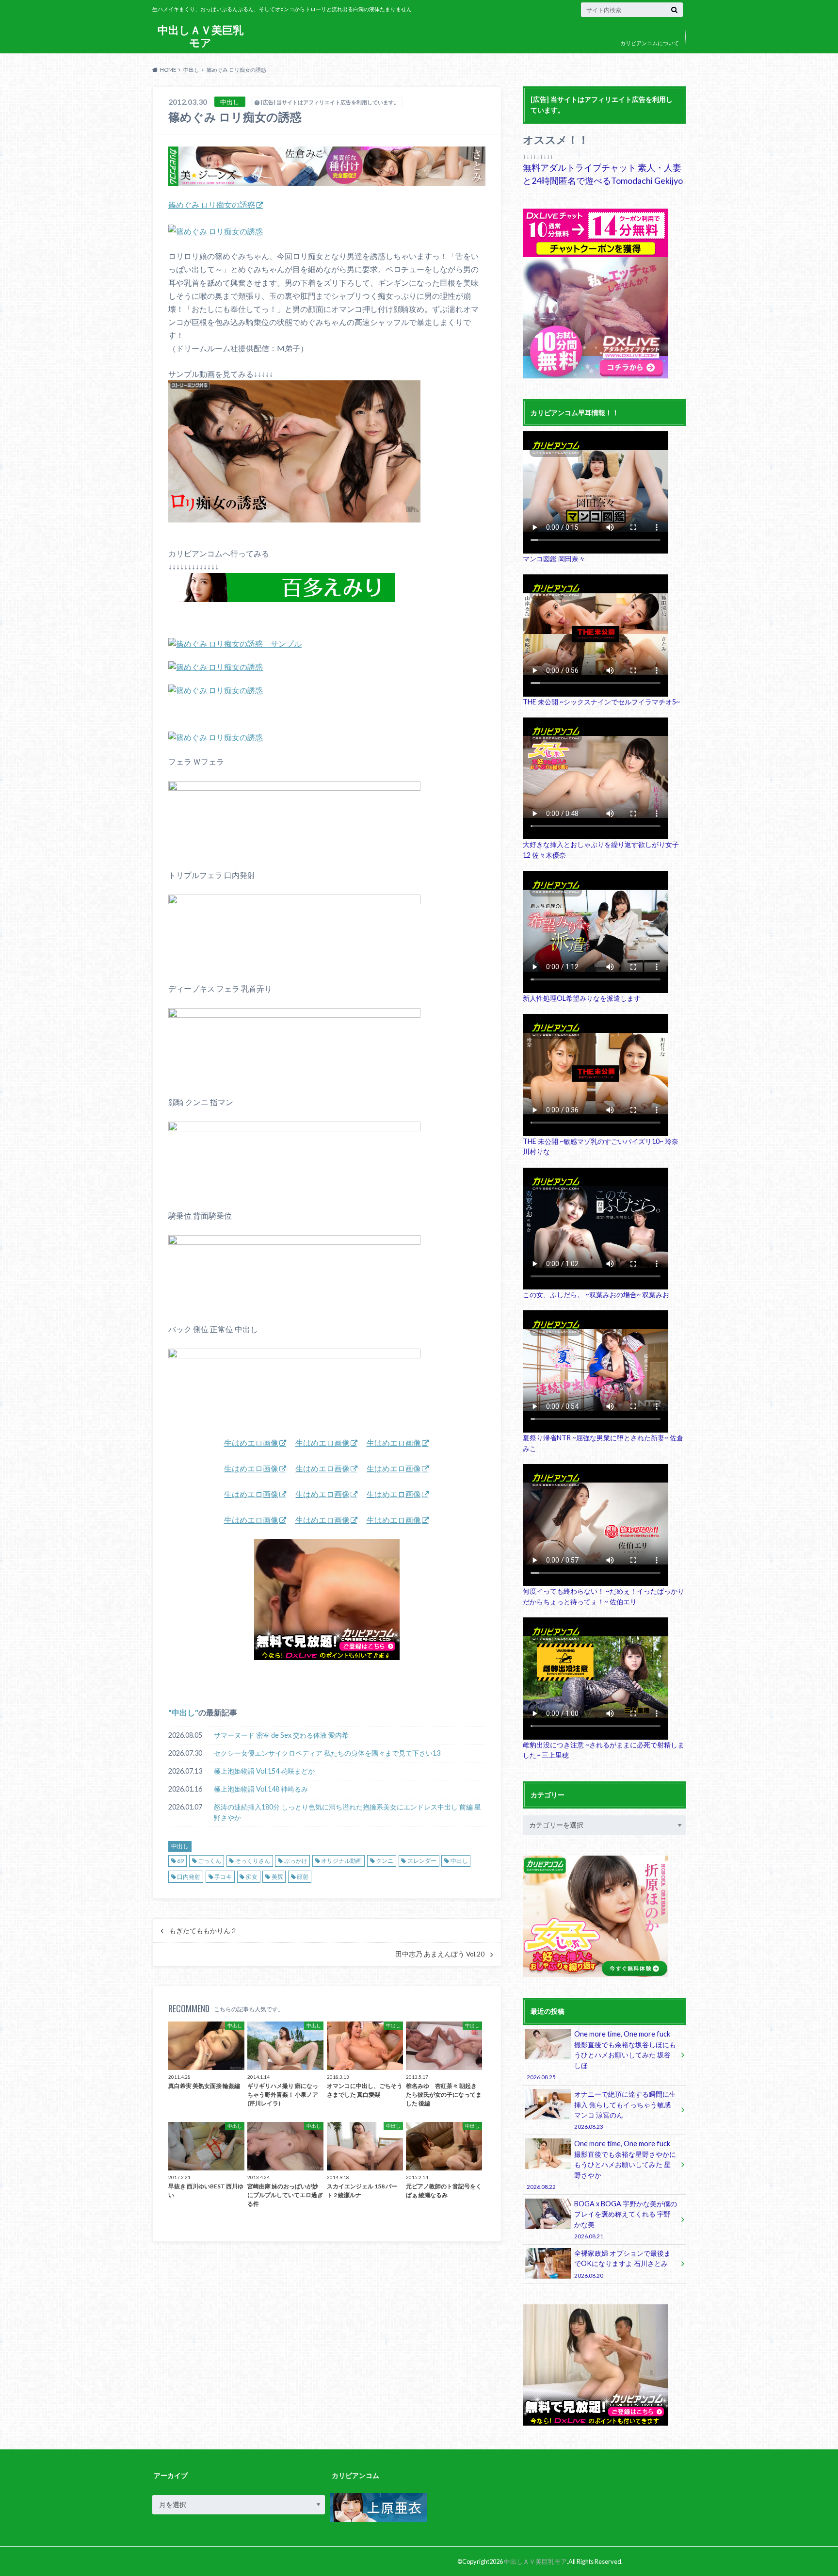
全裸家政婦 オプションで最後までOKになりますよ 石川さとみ (622, 2264)
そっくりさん (253, 1861)
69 (180, 1861)
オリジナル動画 (341, 1861)
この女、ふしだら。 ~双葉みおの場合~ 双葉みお (596, 1295)
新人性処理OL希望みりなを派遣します (582, 998)
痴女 (252, 1877)
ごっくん (209, 1861)
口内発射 (189, 1877)
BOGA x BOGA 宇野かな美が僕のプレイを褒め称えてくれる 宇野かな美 (626, 2219)
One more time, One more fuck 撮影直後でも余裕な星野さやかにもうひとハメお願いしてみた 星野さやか (601, 2165)
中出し (183, 1712)
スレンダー (422, 1861)
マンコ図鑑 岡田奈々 (554, 559)
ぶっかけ (296, 1861)
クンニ (385, 1861)
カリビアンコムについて (650, 43)
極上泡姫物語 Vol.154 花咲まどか (264, 1771)
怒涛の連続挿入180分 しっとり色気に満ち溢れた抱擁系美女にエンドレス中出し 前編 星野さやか (347, 1812)
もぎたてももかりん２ (203, 1931)
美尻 (277, 1877)
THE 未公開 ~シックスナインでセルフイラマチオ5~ (601, 702)
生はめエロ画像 (251, 1443)
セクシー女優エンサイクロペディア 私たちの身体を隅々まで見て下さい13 (327, 1753)
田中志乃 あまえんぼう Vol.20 (440, 1954)
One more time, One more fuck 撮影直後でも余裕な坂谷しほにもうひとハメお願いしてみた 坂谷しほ (601, 2055)
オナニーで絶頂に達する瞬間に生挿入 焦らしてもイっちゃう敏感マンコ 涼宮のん (625, 2110)
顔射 (303, 1877)
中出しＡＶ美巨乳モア (201, 36)
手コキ (223, 1877)
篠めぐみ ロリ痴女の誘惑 (212, 204)
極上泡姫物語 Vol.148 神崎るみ (261, 1789)
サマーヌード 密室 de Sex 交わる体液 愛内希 (281, 1735)
